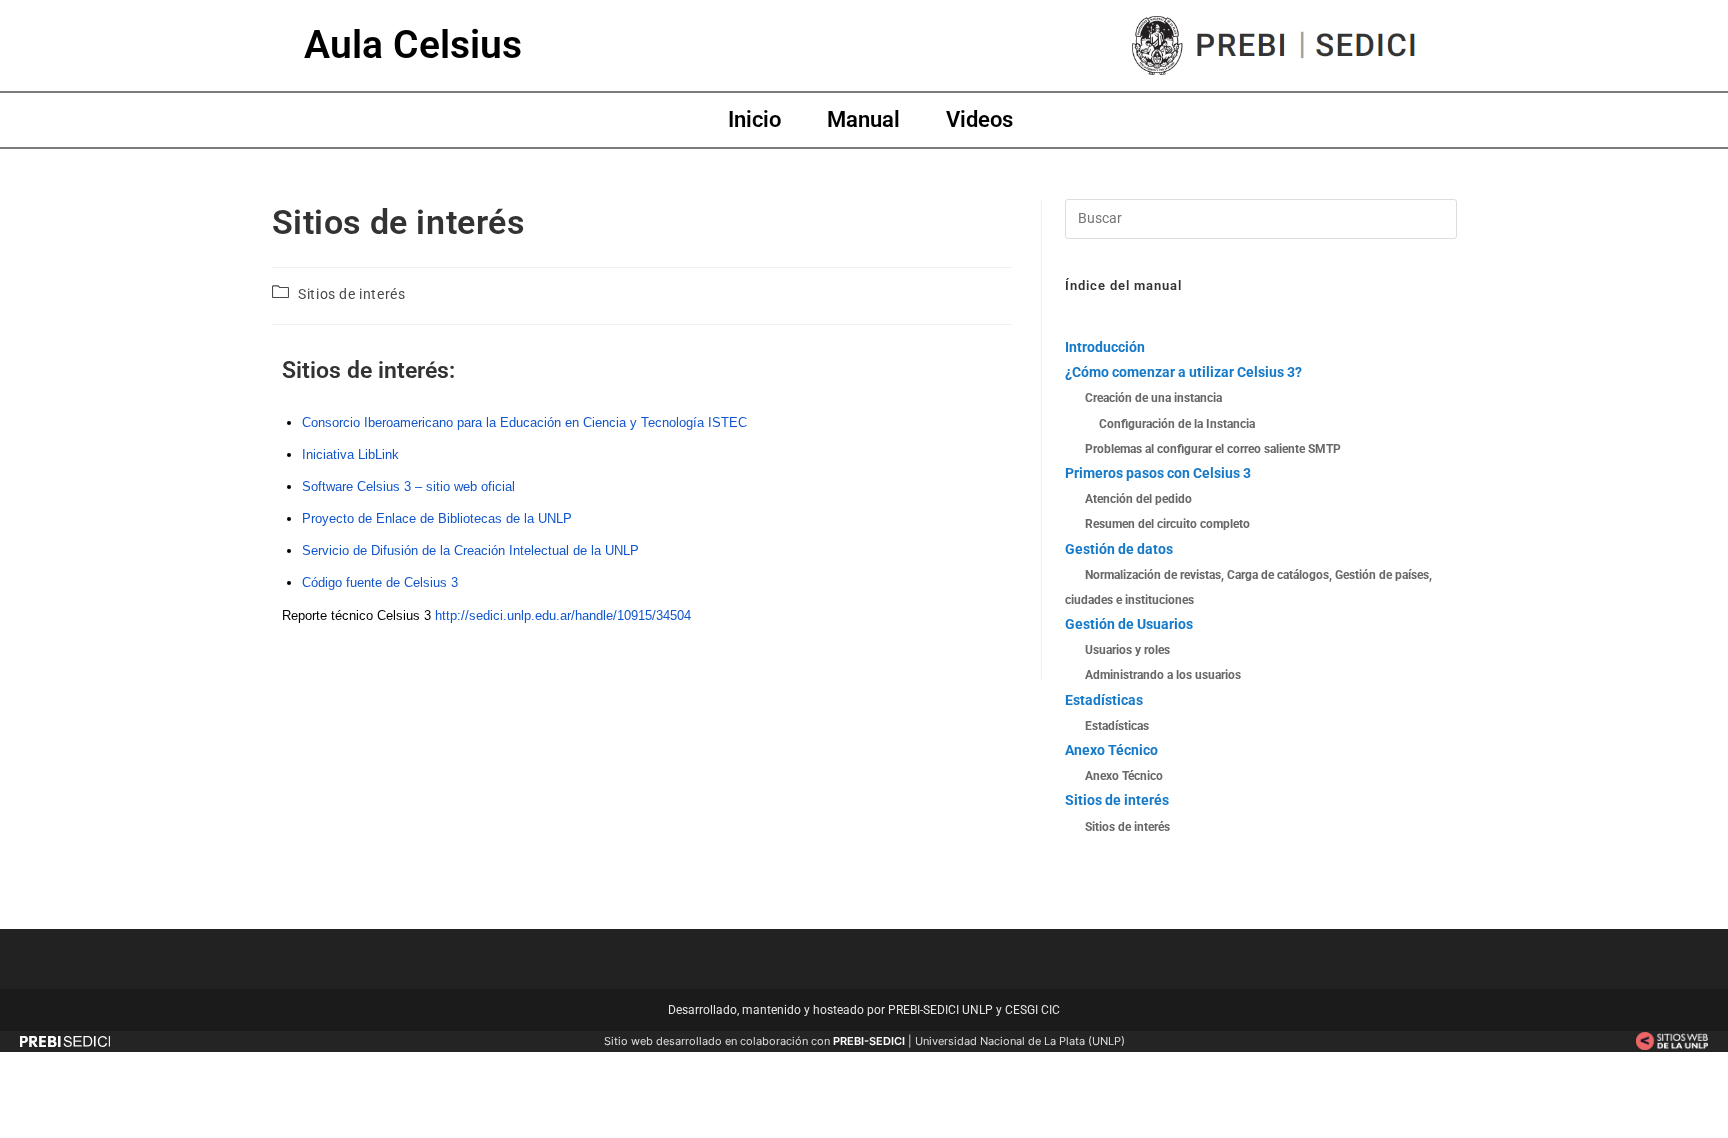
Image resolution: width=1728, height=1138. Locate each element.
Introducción (1105, 347)
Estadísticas (1104, 700)
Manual (863, 119)
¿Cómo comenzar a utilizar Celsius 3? (1183, 372)
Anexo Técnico (1111, 750)
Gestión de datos (1119, 549)
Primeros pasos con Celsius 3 (1158, 473)
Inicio (754, 119)
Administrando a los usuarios (1163, 675)
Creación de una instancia (1153, 398)
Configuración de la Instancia (1177, 424)
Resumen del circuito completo (1167, 524)
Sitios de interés (351, 294)
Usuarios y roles (1127, 650)
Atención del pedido (1138, 499)
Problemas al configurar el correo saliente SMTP (1213, 449)
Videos (979, 119)
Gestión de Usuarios (1129, 624)
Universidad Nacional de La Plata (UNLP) (1020, 1041)
